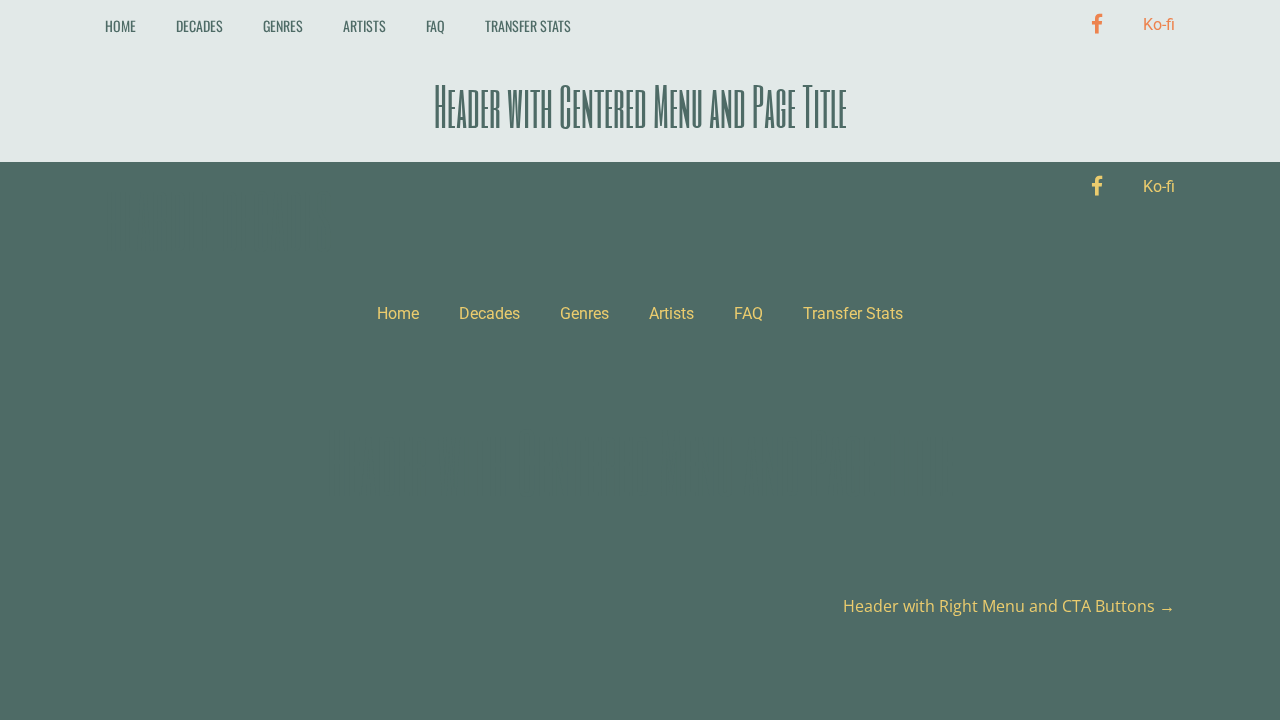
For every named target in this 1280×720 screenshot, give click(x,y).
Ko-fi (1159, 24)
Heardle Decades (218, 220)
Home (120, 25)
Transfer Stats (528, 25)
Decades (199, 25)
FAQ (435, 25)
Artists (364, 25)
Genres (283, 25)
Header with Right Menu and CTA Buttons (1009, 606)
